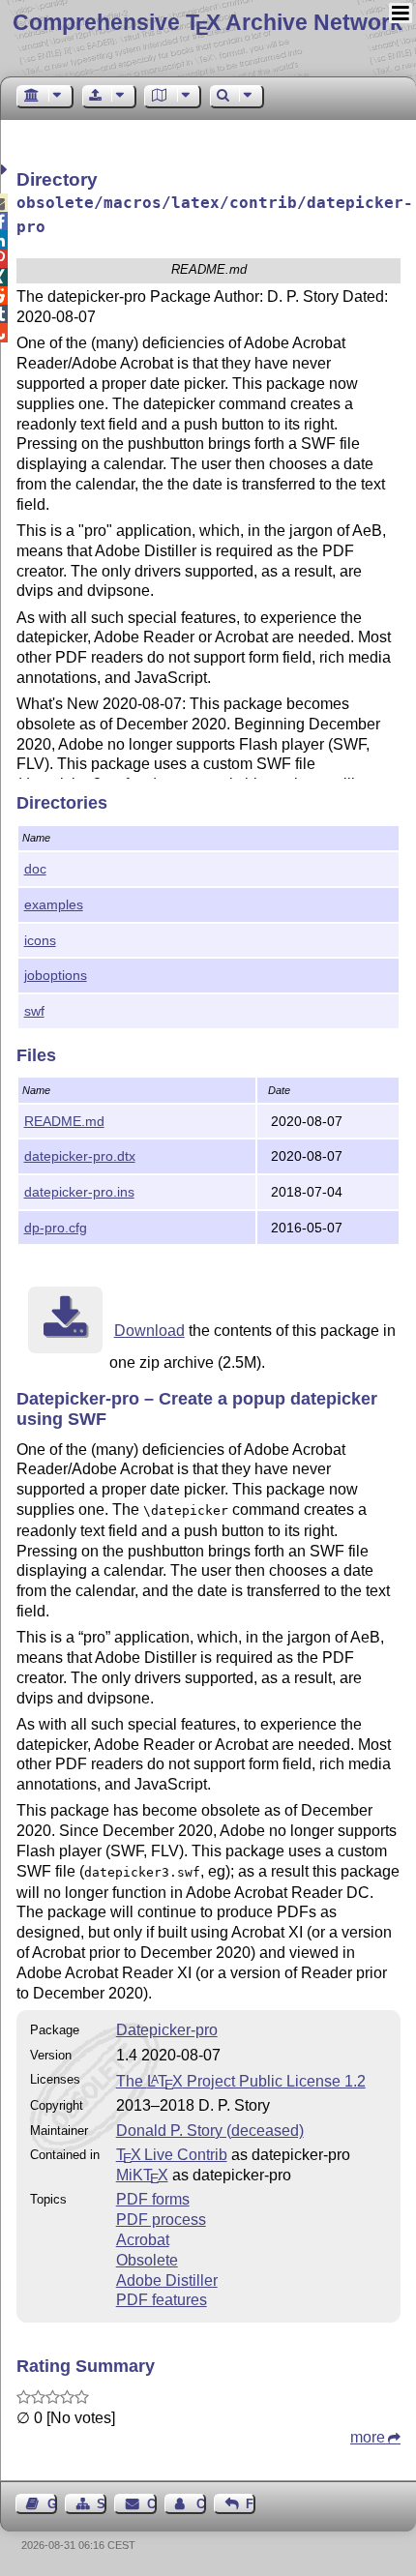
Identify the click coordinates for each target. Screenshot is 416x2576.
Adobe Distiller (167, 2280)
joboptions (56, 975)
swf (34, 1011)
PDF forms (153, 2199)
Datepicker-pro (167, 2030)
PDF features (162, 2300)
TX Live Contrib (172, 2155)
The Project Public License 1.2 (241, 2081)
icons (40, 940)
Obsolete (147, 2260)
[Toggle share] (6, 170)
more (368, 2437)
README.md (64, 1121)
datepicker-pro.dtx (80, 1156)
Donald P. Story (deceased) (210, 2131)
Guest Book (52, 2504)
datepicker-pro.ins (79, 1192)
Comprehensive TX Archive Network (208, 22)
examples (54, 904)
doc (35, 869)
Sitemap (102, 2504)
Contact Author (201, 2504)
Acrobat (143, 2240)
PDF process (161, 2220)
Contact (151, 2504)
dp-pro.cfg (56, 1228)
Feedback (251, 2504)
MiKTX (142, 2175)
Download (149, 1331)
